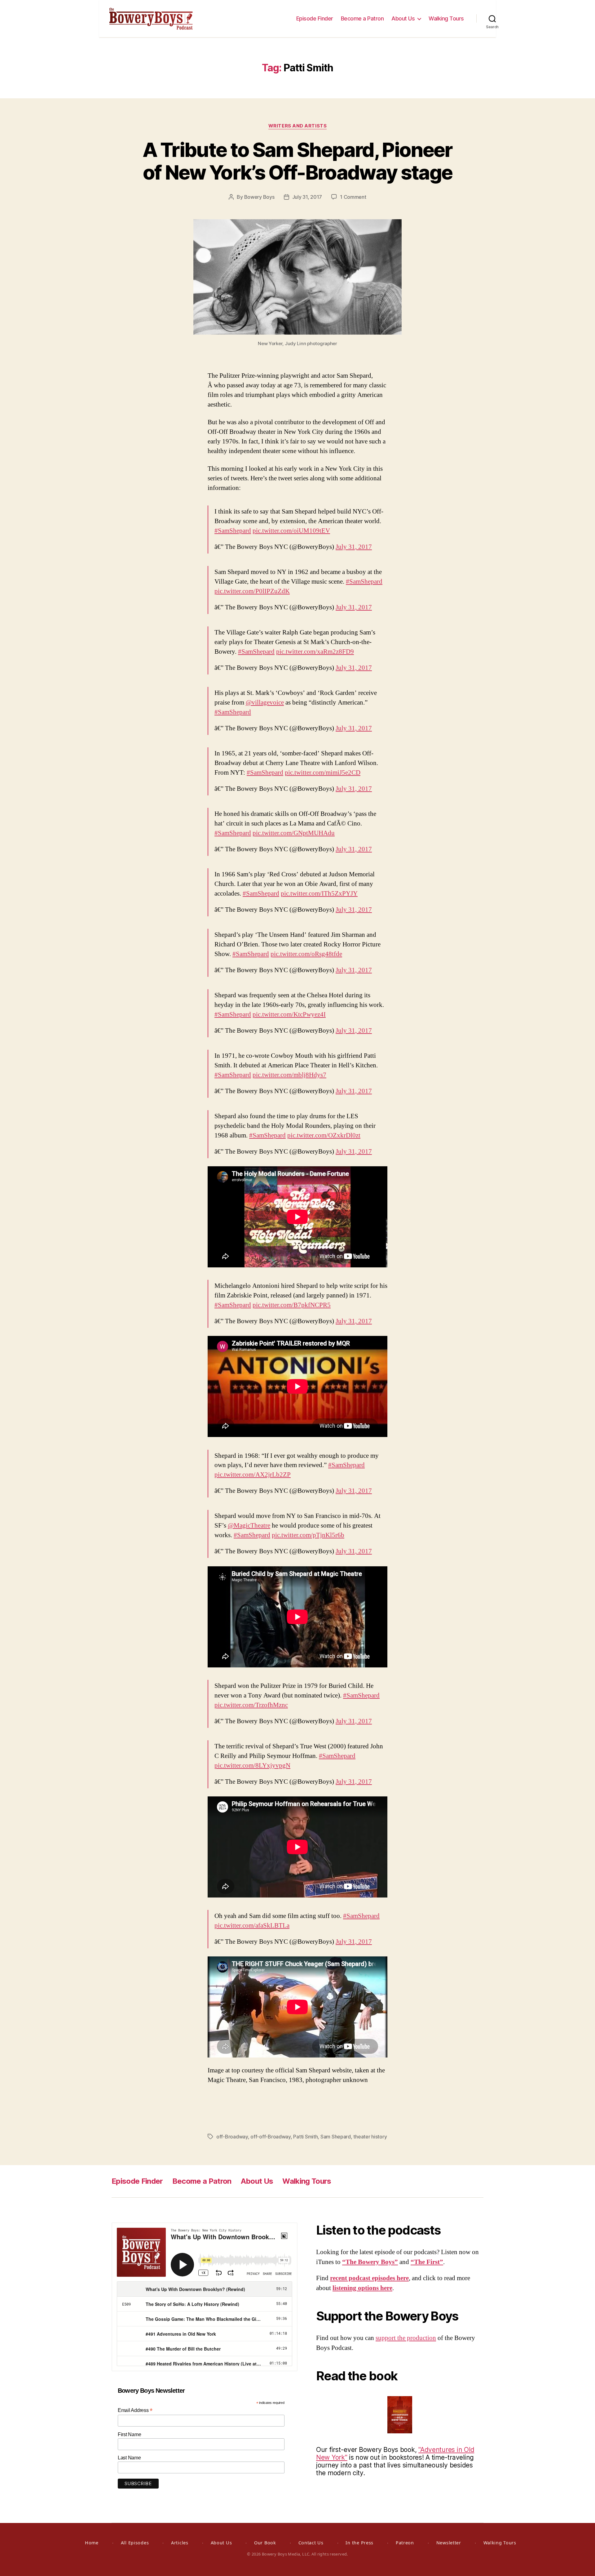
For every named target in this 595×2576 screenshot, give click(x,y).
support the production (406, 2338)
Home (92, 2543)
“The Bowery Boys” (370, 2262)
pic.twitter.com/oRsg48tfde (306, 954)
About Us (403, 18)
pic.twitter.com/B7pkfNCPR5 (292, 1305)
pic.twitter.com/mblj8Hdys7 (289, 1075)
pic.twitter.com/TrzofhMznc (251, 1705)
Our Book (265, 2543)
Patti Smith (305, 2137)
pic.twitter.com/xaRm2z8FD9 (315, 652)
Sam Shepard (336, 2137)
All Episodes (135, 2543)
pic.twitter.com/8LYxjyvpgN (252, 1766)
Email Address (135, 2410)
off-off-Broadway (271, 2137)
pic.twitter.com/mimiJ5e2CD (323, 773)
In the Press (359, 2543)
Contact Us (311, 2543)
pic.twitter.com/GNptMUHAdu (294, 833)
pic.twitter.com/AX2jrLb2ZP (253, 1475)
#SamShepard (233, 531)
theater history (370, 2137)
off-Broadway (232, 2137)
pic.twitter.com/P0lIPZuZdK (252, 591)
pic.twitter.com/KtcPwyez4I (289, 1014)
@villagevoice (265, 703)
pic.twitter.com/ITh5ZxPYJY (319, 894)
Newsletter (449, 2543)
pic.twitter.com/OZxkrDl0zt (324, 1135)
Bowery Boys (259, 197)
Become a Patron (362, 18)
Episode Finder (315, 18)
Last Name (129, 2458)
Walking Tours (446, 18)
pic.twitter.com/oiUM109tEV (291, 531)
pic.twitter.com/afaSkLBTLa (252, 1926)
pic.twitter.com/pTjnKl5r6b (308, 1535)
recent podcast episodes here (369, 2278)
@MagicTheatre (249, 1526)
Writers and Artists (297, 126)
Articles (180, 2543)
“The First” (427, 2262)
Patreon (405, 2543)
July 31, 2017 (307, 197)
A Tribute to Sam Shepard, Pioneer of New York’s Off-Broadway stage (297, 161)
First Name (129, 2434)
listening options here (362, 2288)
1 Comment (353, 197)
